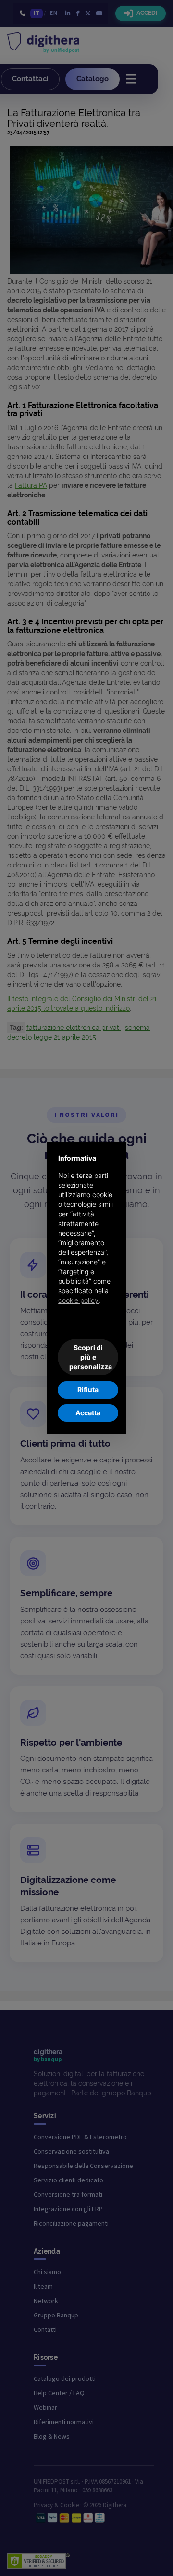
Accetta (88, 1413)
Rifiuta (88, 1390)
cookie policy (78, 1300)
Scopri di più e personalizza (91, 1357)
